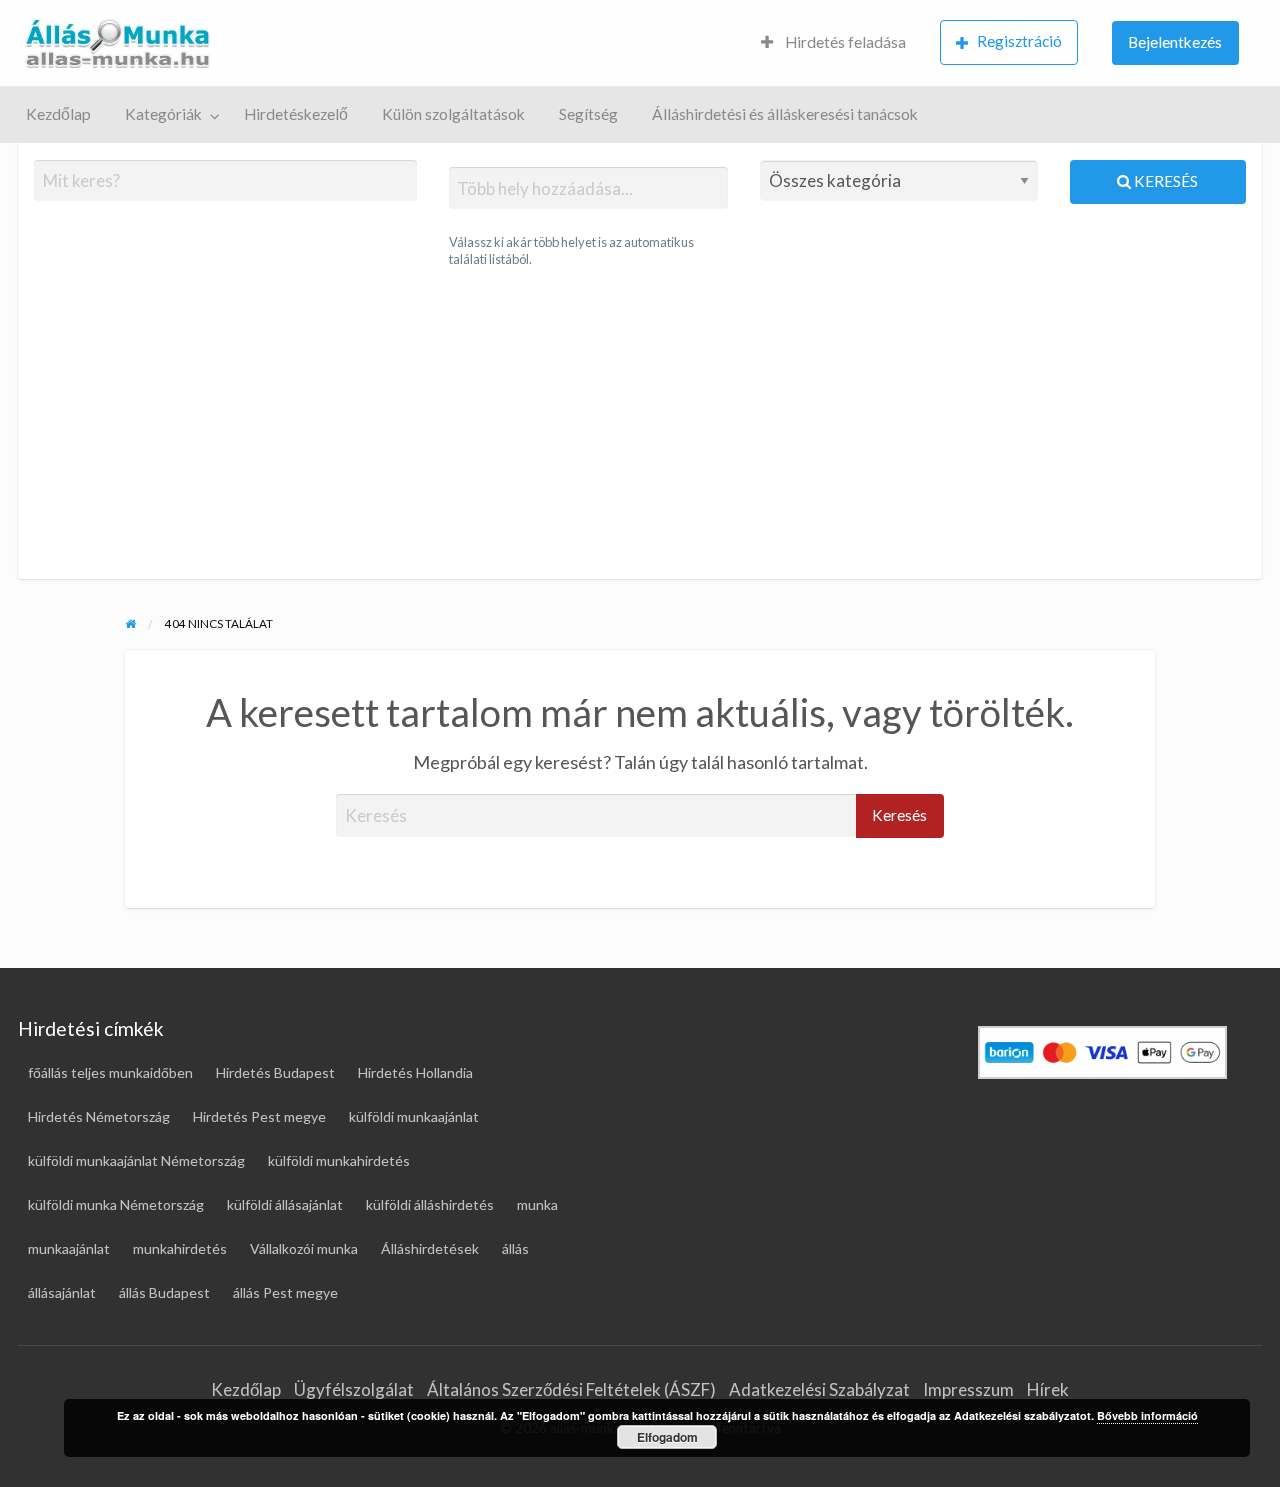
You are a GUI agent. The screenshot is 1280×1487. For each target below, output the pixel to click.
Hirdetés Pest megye (259, 1116)
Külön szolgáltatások (453, 114)
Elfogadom (667, 1437)
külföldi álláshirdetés (430, 1204)
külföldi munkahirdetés (339, 1160)
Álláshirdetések (430, 1248)
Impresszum (968, 1389)
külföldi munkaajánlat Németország (136, 1160)
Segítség (588, 114)
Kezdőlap (58, 114)
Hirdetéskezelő (296, 114)
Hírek (1048, 1389)
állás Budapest (164, 1292)
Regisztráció (1019, 41)
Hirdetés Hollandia (415, 1072)
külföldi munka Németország (116, 1204)
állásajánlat (62, 1292)
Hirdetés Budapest (275, 1072)
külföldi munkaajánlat (414, 1116)
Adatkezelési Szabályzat (819, 1389)
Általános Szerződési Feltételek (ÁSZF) (571, 1389)
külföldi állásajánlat (285, 1204)
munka (537, 1204)
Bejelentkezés (1175, 42)
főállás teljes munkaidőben (110, 1072)
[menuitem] (833, 43)
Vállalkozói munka (304, 1248)
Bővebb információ (1147, 1415)
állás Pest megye (285, 1292)
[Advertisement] (639, 424)
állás (515, 1248)
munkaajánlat (69, 1248)
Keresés (1164, 181)
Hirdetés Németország (99, 1116)
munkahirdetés (180, 1248)
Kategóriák (163, 114)
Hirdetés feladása (844, 42)
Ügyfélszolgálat (354, 1389)
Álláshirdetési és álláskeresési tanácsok (785, 114)
